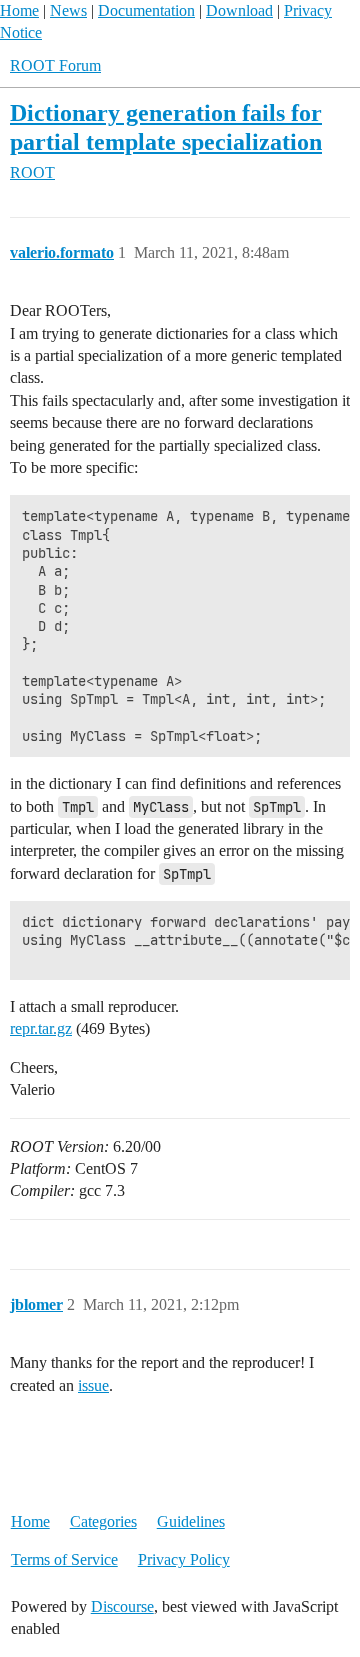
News (68, 10)
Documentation (146, 10)
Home (19, 10)
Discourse (122, 1606)
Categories (103, 1521)
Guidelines (191, 1521)
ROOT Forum (55, 65)
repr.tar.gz (41, 1028)
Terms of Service (64, 1559)
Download (239, 10)
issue (93, 1385)
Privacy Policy (184, 1559)
